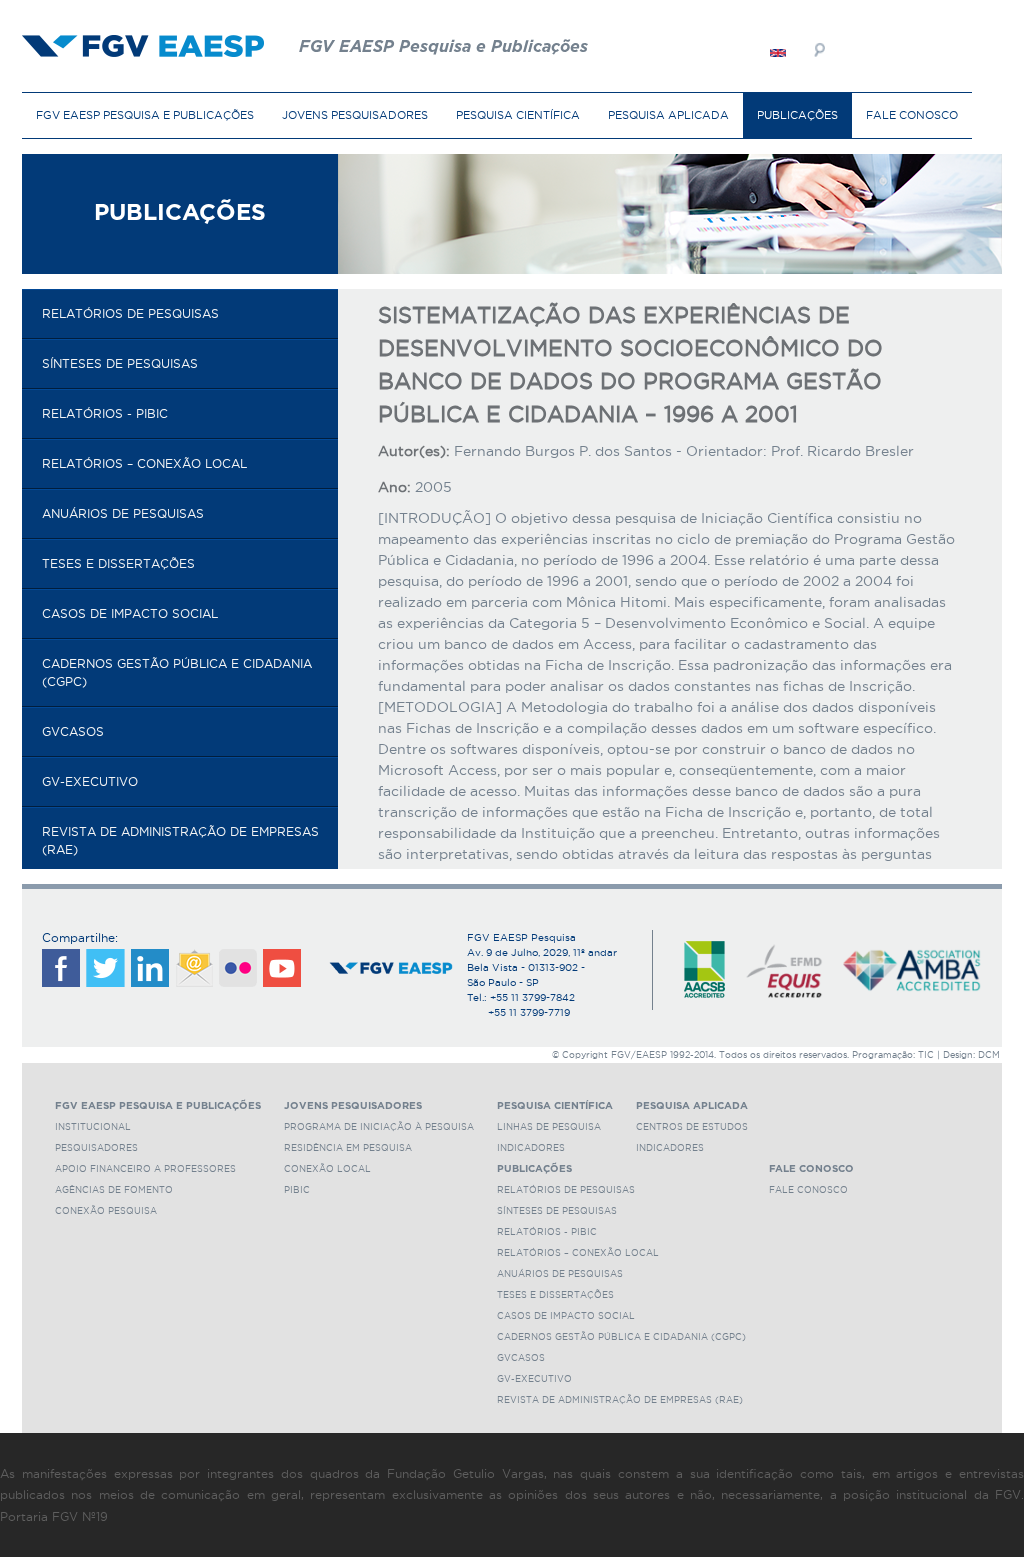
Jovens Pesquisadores (355, 115)
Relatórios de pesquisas (130, 313)
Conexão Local (327, 1169)
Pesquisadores (96, 1148)
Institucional (93, 1127)
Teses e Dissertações (118, 563)
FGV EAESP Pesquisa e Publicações (145, 115)
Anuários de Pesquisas (123, 513)
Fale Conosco (912, 115)
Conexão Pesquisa (106, 1211)
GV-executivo (90, 781)
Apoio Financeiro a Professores (145, 1169)
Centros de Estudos (692, 1127)
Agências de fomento (114, 1190)
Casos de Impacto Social (130, 613)
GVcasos (73, 731)
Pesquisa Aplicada (668, 115)
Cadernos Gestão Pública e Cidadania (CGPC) (177, 672)
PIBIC (297, 1190)
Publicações (797, 115)
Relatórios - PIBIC (105, 413)
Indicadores (531, 1148)
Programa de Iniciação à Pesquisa (379, 1127)
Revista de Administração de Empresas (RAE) (180, 840)
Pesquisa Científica (518, 115)
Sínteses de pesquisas (120, 363)
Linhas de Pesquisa (549, 1127)
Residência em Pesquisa (348, 1148)
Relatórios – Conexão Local (144, 463)
